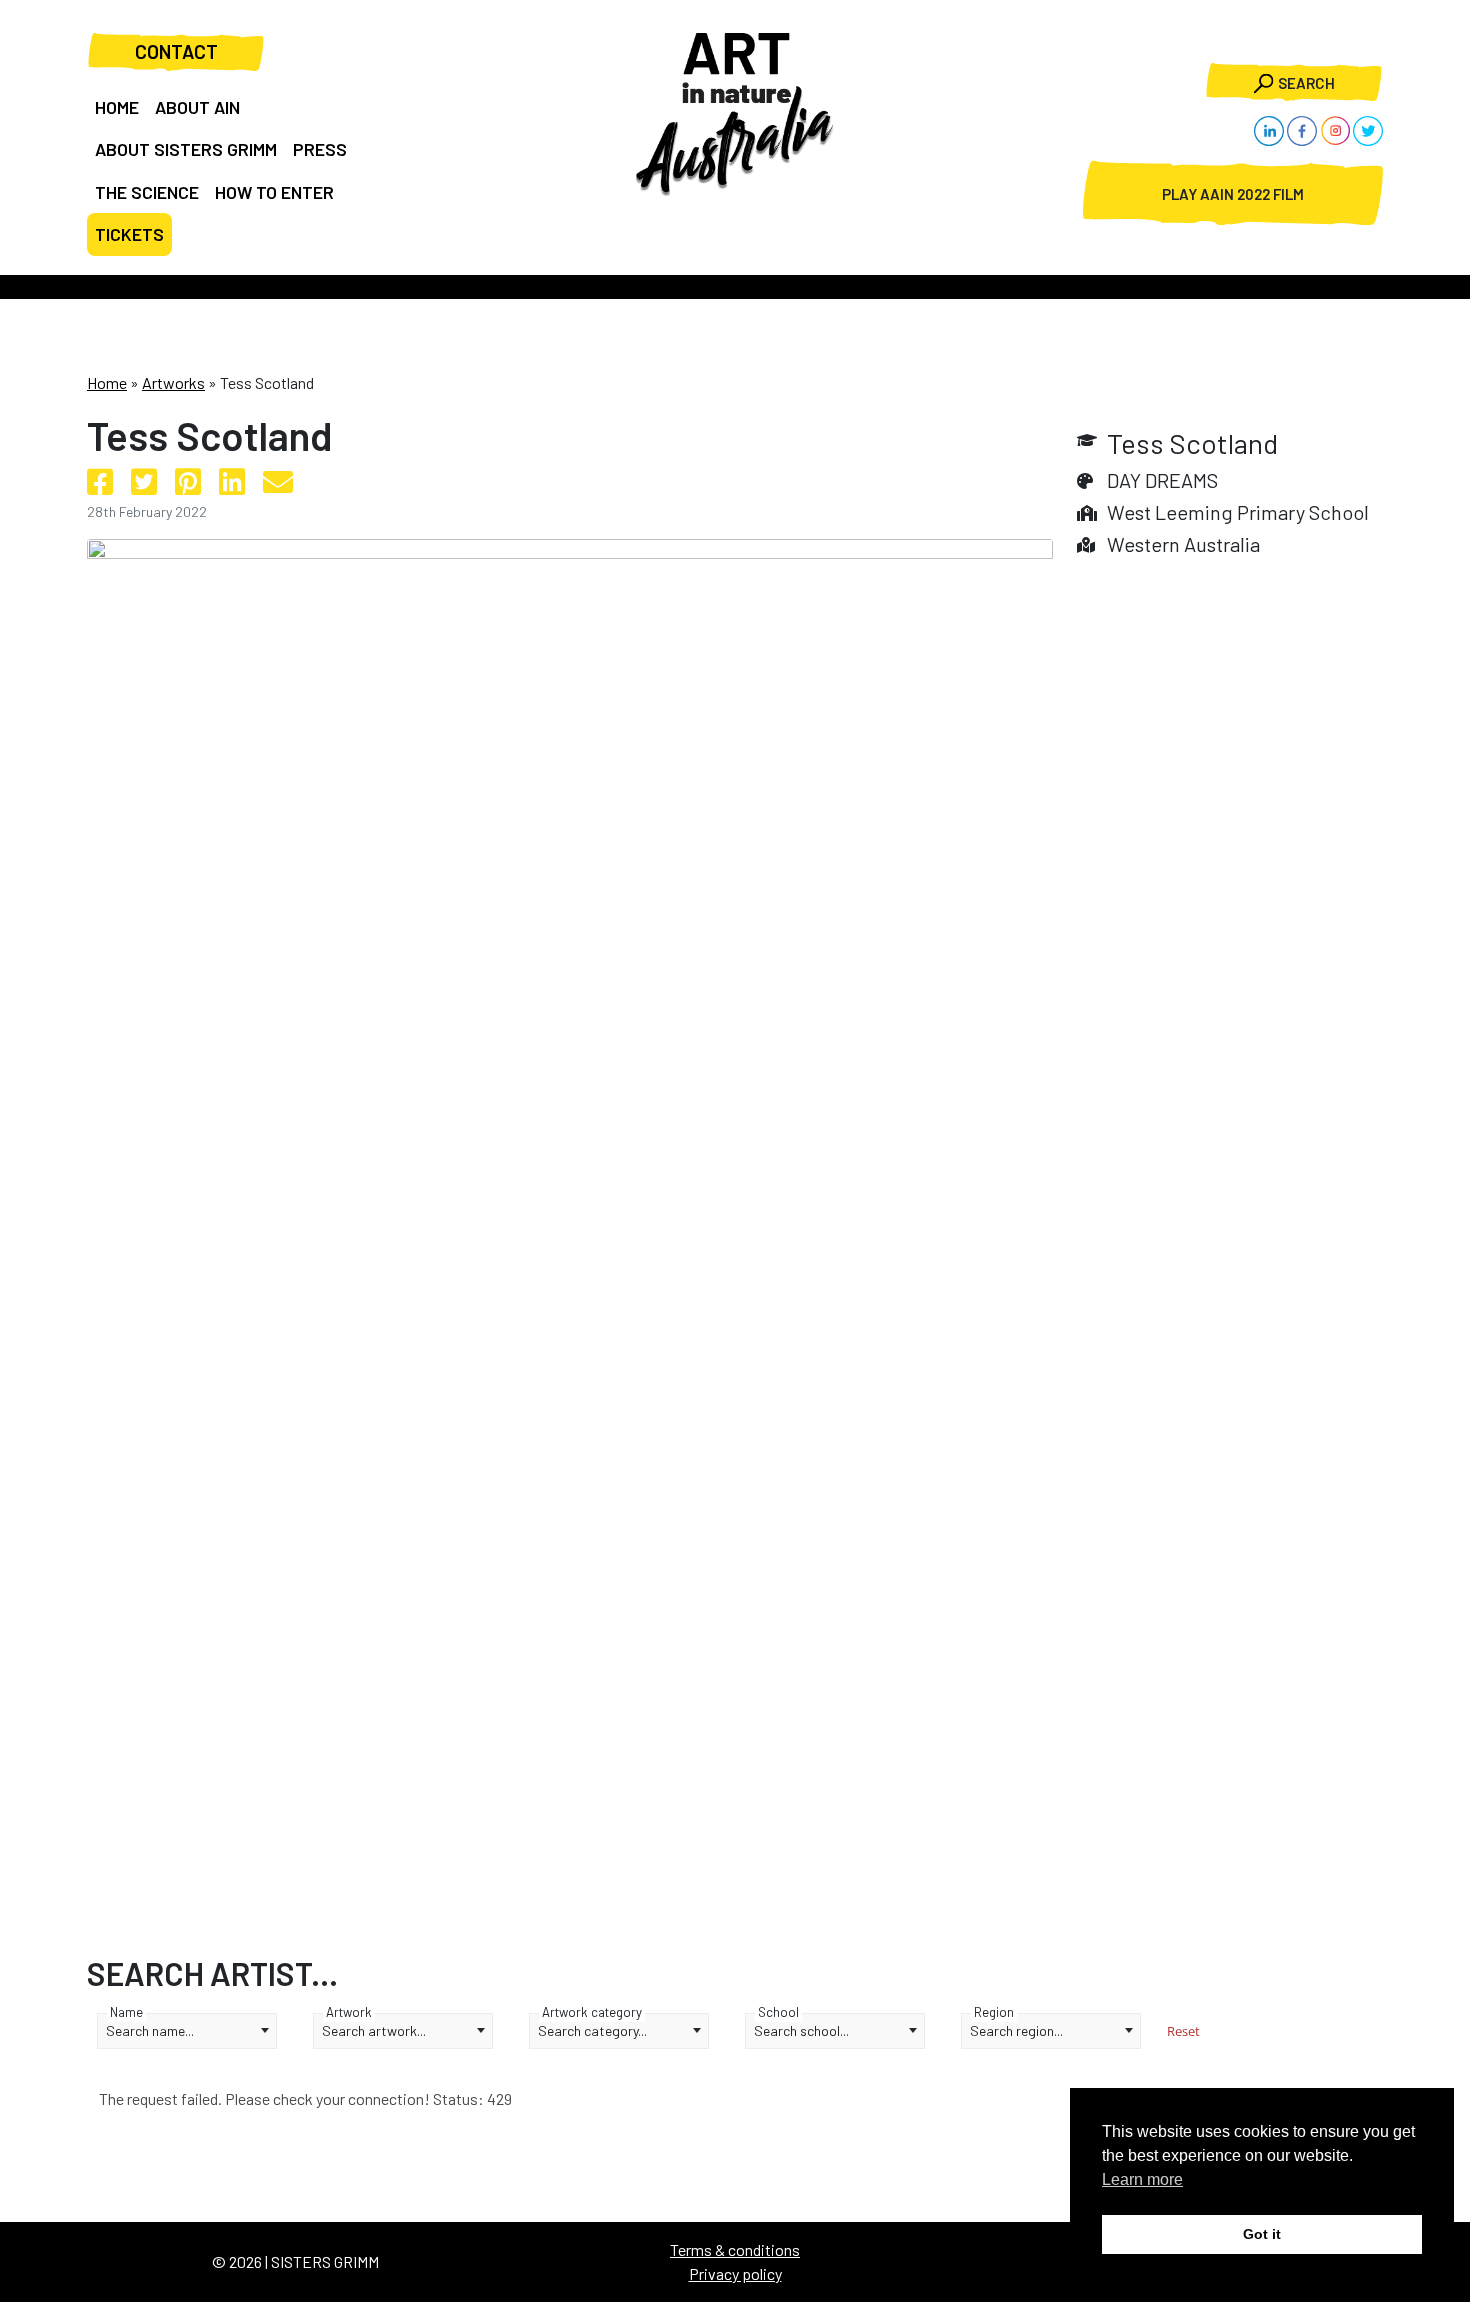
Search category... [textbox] (592, 2030)
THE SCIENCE (147, 192)
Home (107, 382)
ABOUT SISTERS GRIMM (186, 149)
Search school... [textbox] (801, 2030)
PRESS (320, 149)
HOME (117, 107)
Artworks (173, 382)
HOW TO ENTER (274, 192)
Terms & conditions (735, 2249)
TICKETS (129, 234)
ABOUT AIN (197, 107)
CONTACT (176, 51)
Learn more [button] (1142, 2179)
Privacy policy (735, 2273)
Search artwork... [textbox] (374, 2030)
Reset (1183, 2031)
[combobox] (187, 2031)
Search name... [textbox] (150, 2030)
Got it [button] (1262, 2234)
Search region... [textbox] (1016, 2030)
